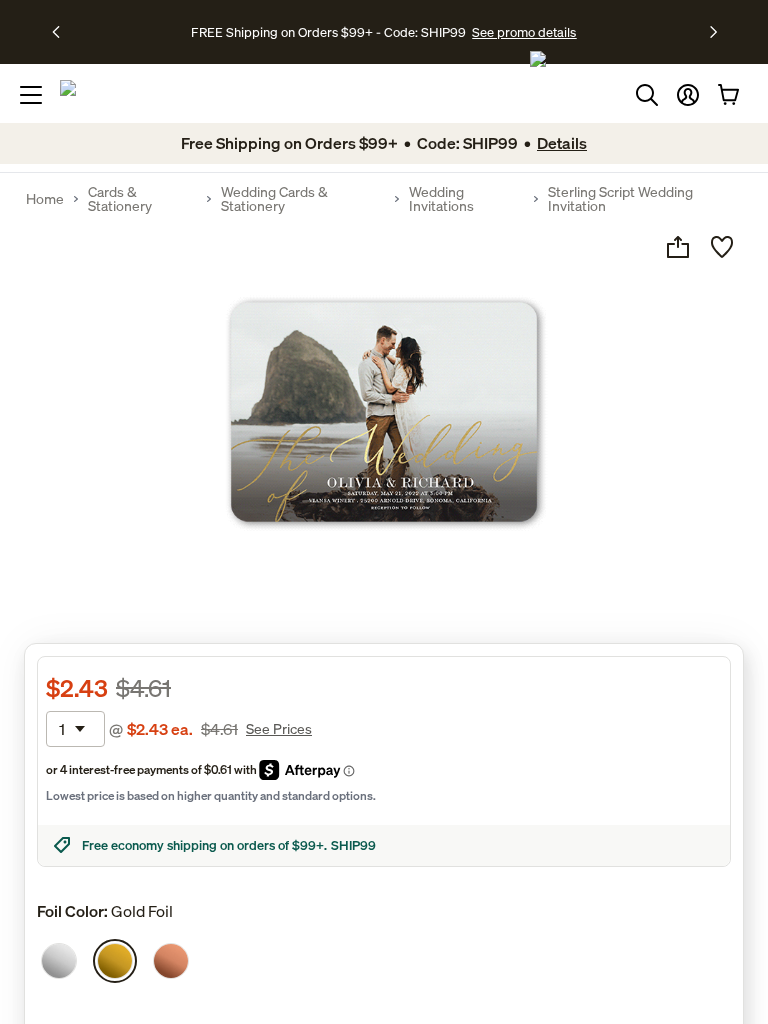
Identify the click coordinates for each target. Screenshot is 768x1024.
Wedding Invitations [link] (441, 199)
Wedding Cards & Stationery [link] (274, 199)
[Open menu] (31, 95)
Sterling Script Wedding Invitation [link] (620, 199)
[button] (688, 95)
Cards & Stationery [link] (120, 199)
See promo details (524, 32)
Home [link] (45, 199)
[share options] (678, 247)
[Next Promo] (713, 32)
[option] (59, 961)
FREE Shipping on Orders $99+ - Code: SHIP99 (328, 32)
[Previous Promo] (62, 32)
